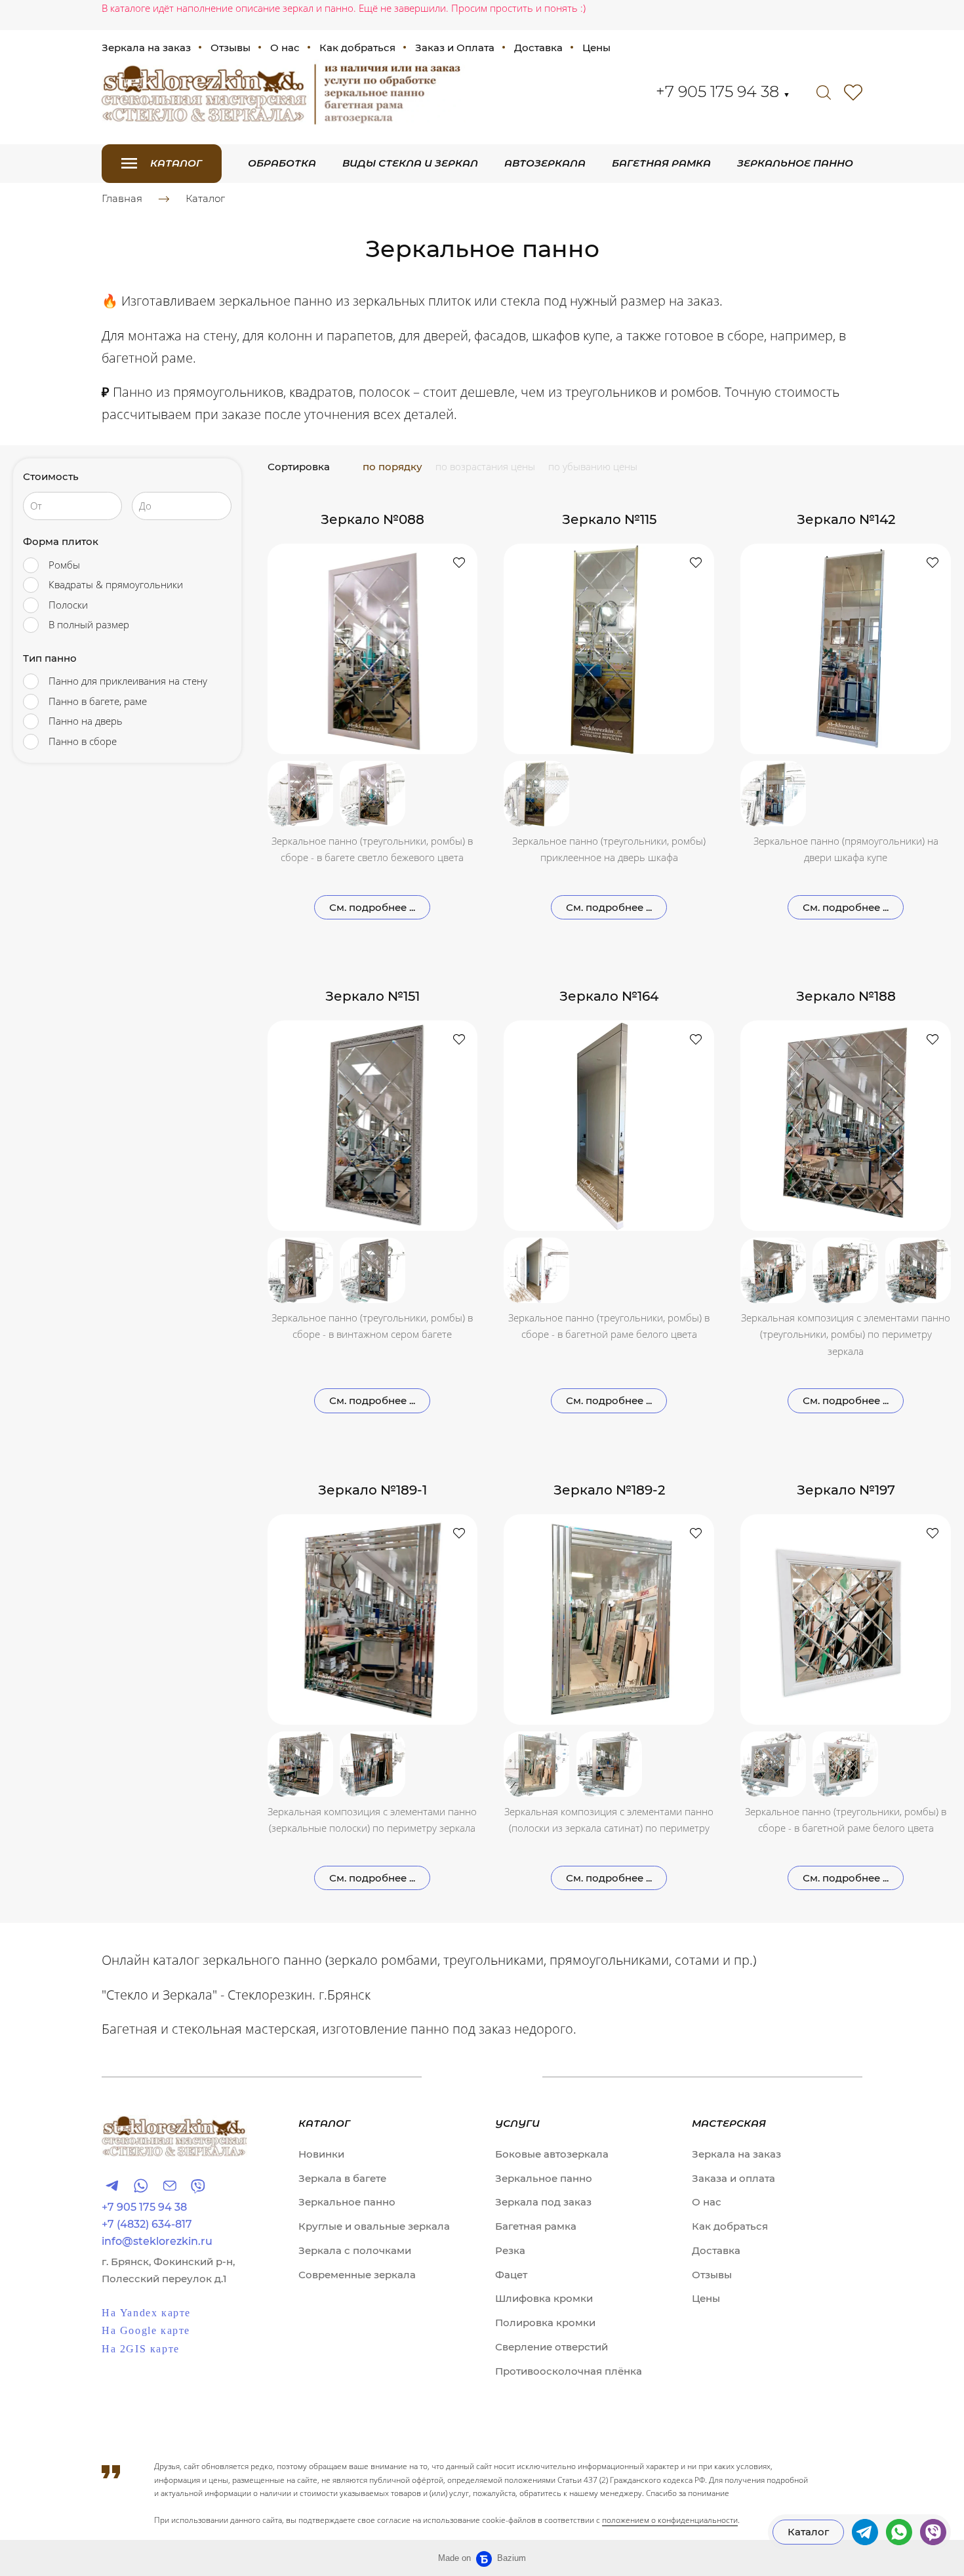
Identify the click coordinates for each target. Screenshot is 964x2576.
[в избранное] (459, 562)
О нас (285, 48)
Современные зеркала (357, 2275)
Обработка (282, 163)
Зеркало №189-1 (372, 1490)
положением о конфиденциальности (670, 2520)
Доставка (538, 48)
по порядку (392, 467)
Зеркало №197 (846, 1490)
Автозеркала (545, 163)
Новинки (321, 2154)
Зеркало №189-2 (609, 1490)
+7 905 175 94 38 (723, 91)
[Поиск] (824, 92)
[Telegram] (112, 2185)
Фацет (511, 2275)
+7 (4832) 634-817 (147, 2224)
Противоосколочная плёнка (569, 2371)
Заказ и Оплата (455, 48)
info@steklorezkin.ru (157, 2242)
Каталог (205, 198)
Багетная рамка (661, 163)
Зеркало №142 (846, 519)
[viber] (933, 2532)
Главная (122, 198)
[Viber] (198, 2185)
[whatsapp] (899, 2532)
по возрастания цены (485, 466)
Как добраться (357, 48)
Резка (510, 2250)
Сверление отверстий (552, 2347)
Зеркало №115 (609, 519)
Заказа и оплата (733, 2178)
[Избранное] (853, 92)
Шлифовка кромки (544, 2298)
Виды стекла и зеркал (410, 163)
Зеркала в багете (342, 2178)
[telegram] (865, 2532)
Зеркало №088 (372, 519)
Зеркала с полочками (355, 2250)
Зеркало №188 (846, 996)
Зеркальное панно (795, 163)
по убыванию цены (593, 466)
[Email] (170, 2185)
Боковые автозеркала (552, 2154)
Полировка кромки (545, 2323)
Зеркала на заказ (146, 48)
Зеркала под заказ (543, 2202)
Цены (596, 48)
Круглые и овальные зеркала (374, 2226)
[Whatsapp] (141, 2185)
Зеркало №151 (372, 996)
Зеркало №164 (609, 996)
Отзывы (231, 48)
